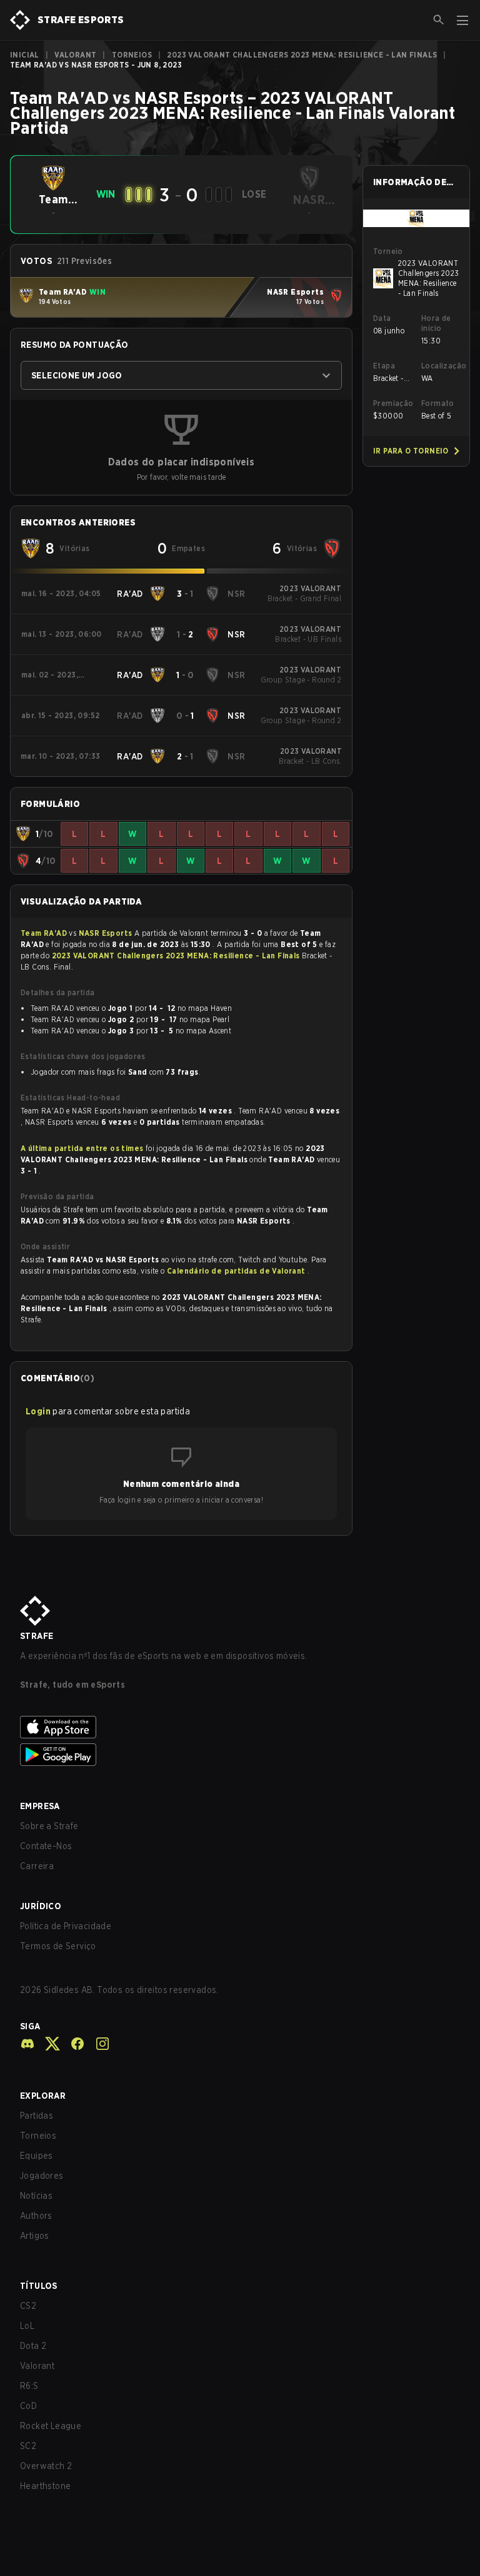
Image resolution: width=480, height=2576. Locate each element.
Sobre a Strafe (49, 1826)
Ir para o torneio (411, 451)
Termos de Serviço (58, 1946)
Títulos (39, 2286)
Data (382, 318)
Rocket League (51, 2426)
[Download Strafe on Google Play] (240, 1755)
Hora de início (436, 323)
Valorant (75, 55)
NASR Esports (107, 933)
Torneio (388, 251)
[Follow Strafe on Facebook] (72, 2044)
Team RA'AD (45, 933)
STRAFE (37, 1636)
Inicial (25, 55)
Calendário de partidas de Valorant (237, 1271)
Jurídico (41, 1906)
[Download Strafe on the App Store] (240, 1727)
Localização (440, 366)
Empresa (40, 1806)
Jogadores (42, 2176)
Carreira (37, 1866)
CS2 (28, 2306)
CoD (28, 2406)
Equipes (37, 2156)
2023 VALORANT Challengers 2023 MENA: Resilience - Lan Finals (302, 55)
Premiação (392, 403)
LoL (27, 2326)
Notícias (36, 2196)
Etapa (384, 366)
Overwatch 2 (46, 2466)
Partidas (37, 2116)
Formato (438, 403)
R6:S (29, 2386)
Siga (30, 2026)
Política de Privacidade (66, 1926)
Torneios (132, 55)
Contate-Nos (46, 1846)
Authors (36, 2216)
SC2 (28, 2446)
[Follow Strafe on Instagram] (97, 2044)
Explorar (43, 2096)
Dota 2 (33, 2346)
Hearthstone (45, 2486)
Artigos (35, 2236)
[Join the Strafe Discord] (27, 2044)
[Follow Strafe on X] (47, 2044)
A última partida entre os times (82, 1148)
